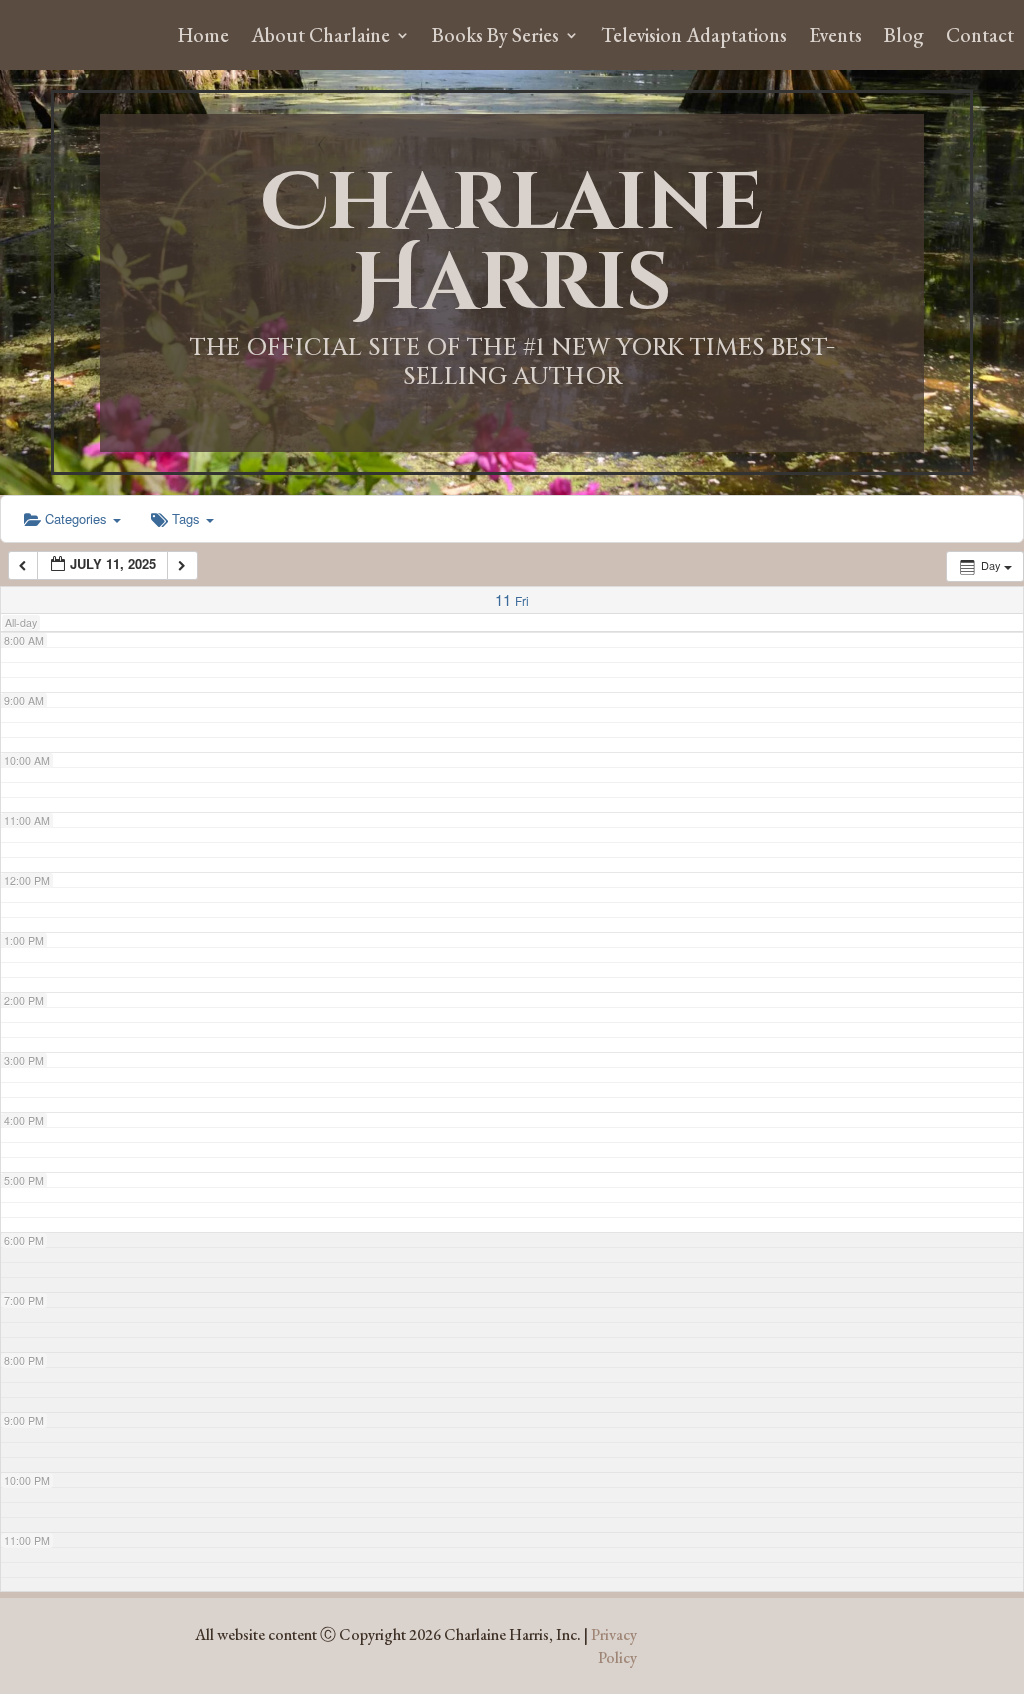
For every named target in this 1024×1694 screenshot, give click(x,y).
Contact (980, 38)
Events (835, 38)
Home (203, 38)
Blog (904, 38)
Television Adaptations (694, 38)
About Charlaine (320, 38)
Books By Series (495, 38)
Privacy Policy (614, 1646)
